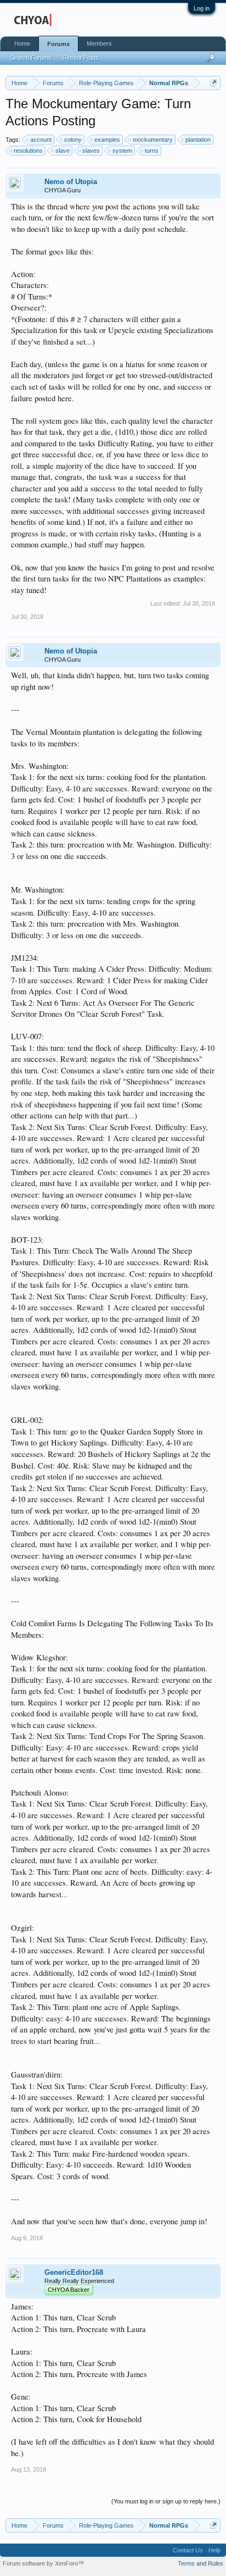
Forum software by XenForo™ (43, 2563)
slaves (91, 151)
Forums (58, 44)
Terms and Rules (200, 2563)
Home (22, 43)
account (41, 140)
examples (107, 140)
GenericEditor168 (74, 2272)
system (122, 151)
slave (63, 151)
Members (99, 43)
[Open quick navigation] (214, 83)
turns (152, 151)
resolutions (28, 151)
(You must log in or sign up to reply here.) (166, 2501)
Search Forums (31, 58)
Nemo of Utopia (71, 182)
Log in (202, 8)
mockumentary (153, 140)
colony (73, 140)
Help (214, 2550)
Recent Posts (81, 58)
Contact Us (188, 2550)
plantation (198, 140)
